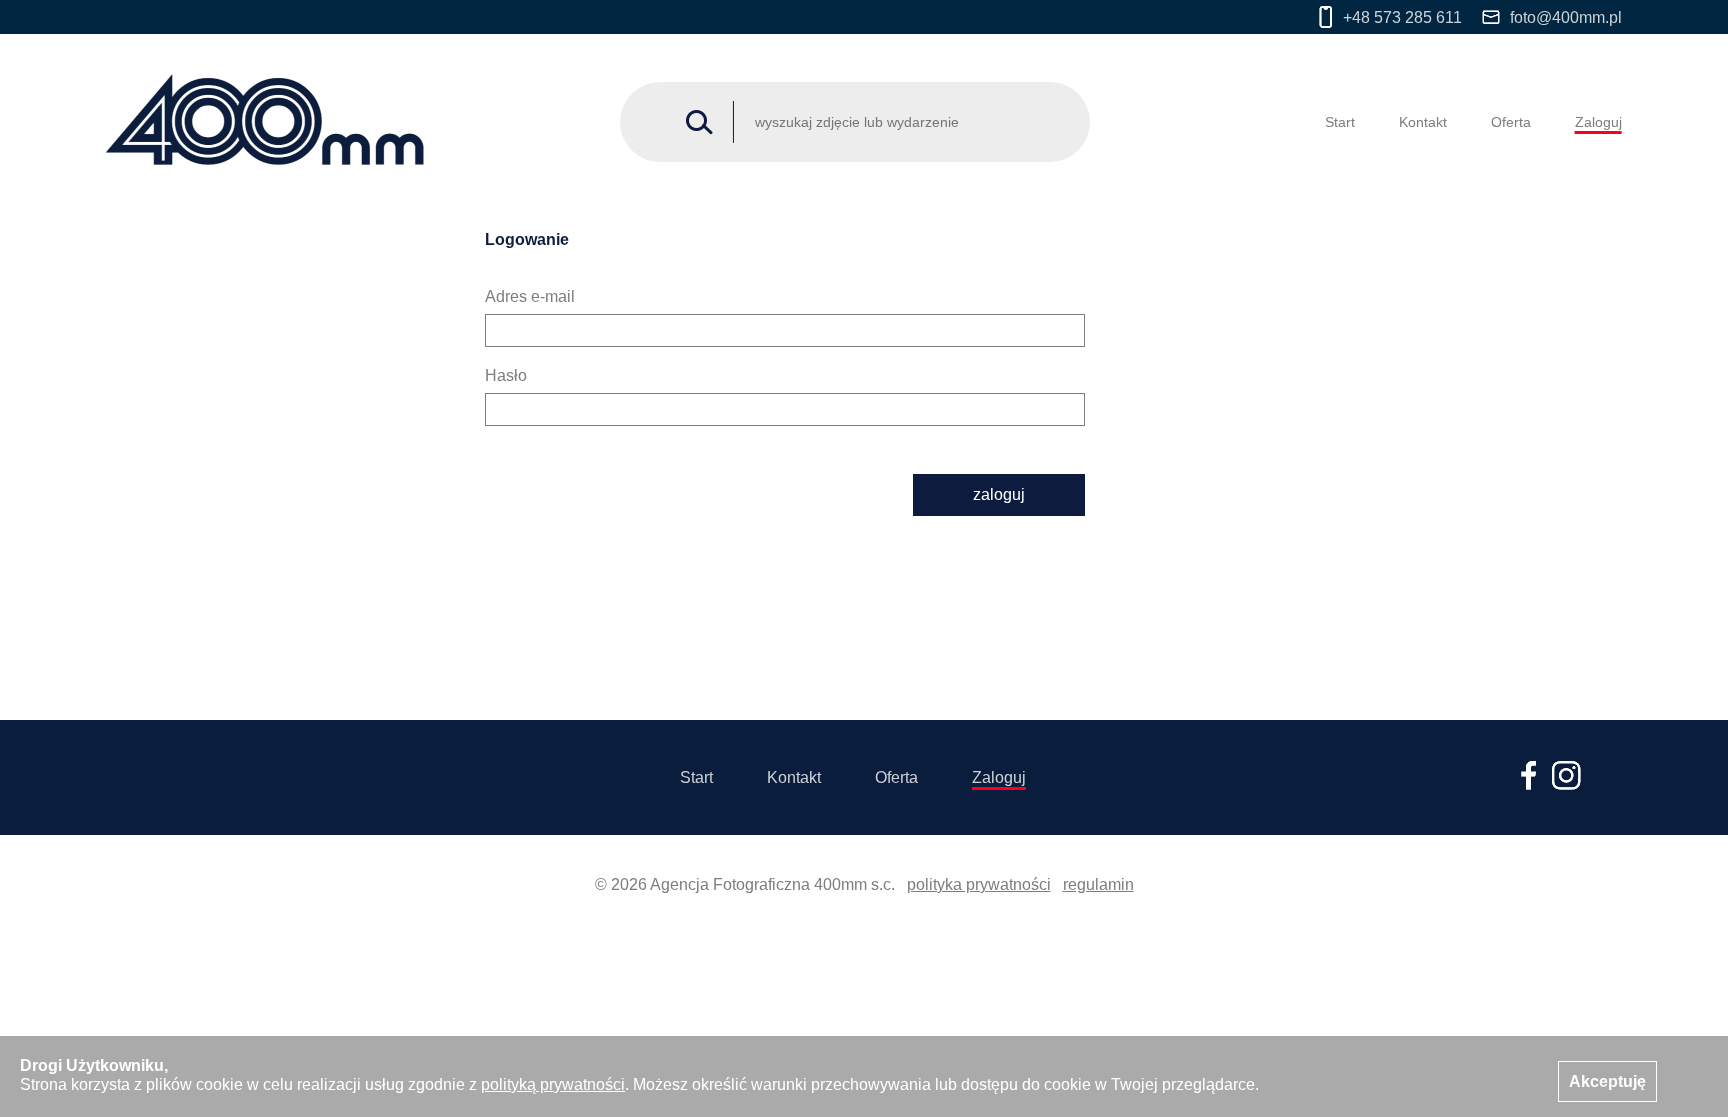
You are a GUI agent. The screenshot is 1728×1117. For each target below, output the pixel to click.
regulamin (1098, 884)
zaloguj (999, 494)
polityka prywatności (979, 884)
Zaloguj (1598, 122)
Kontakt (1423, 122)
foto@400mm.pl (1566, 17)
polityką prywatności (553, 1084)
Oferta (1511, 122)
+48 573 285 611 (1402, 17)
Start (1340, 122)
